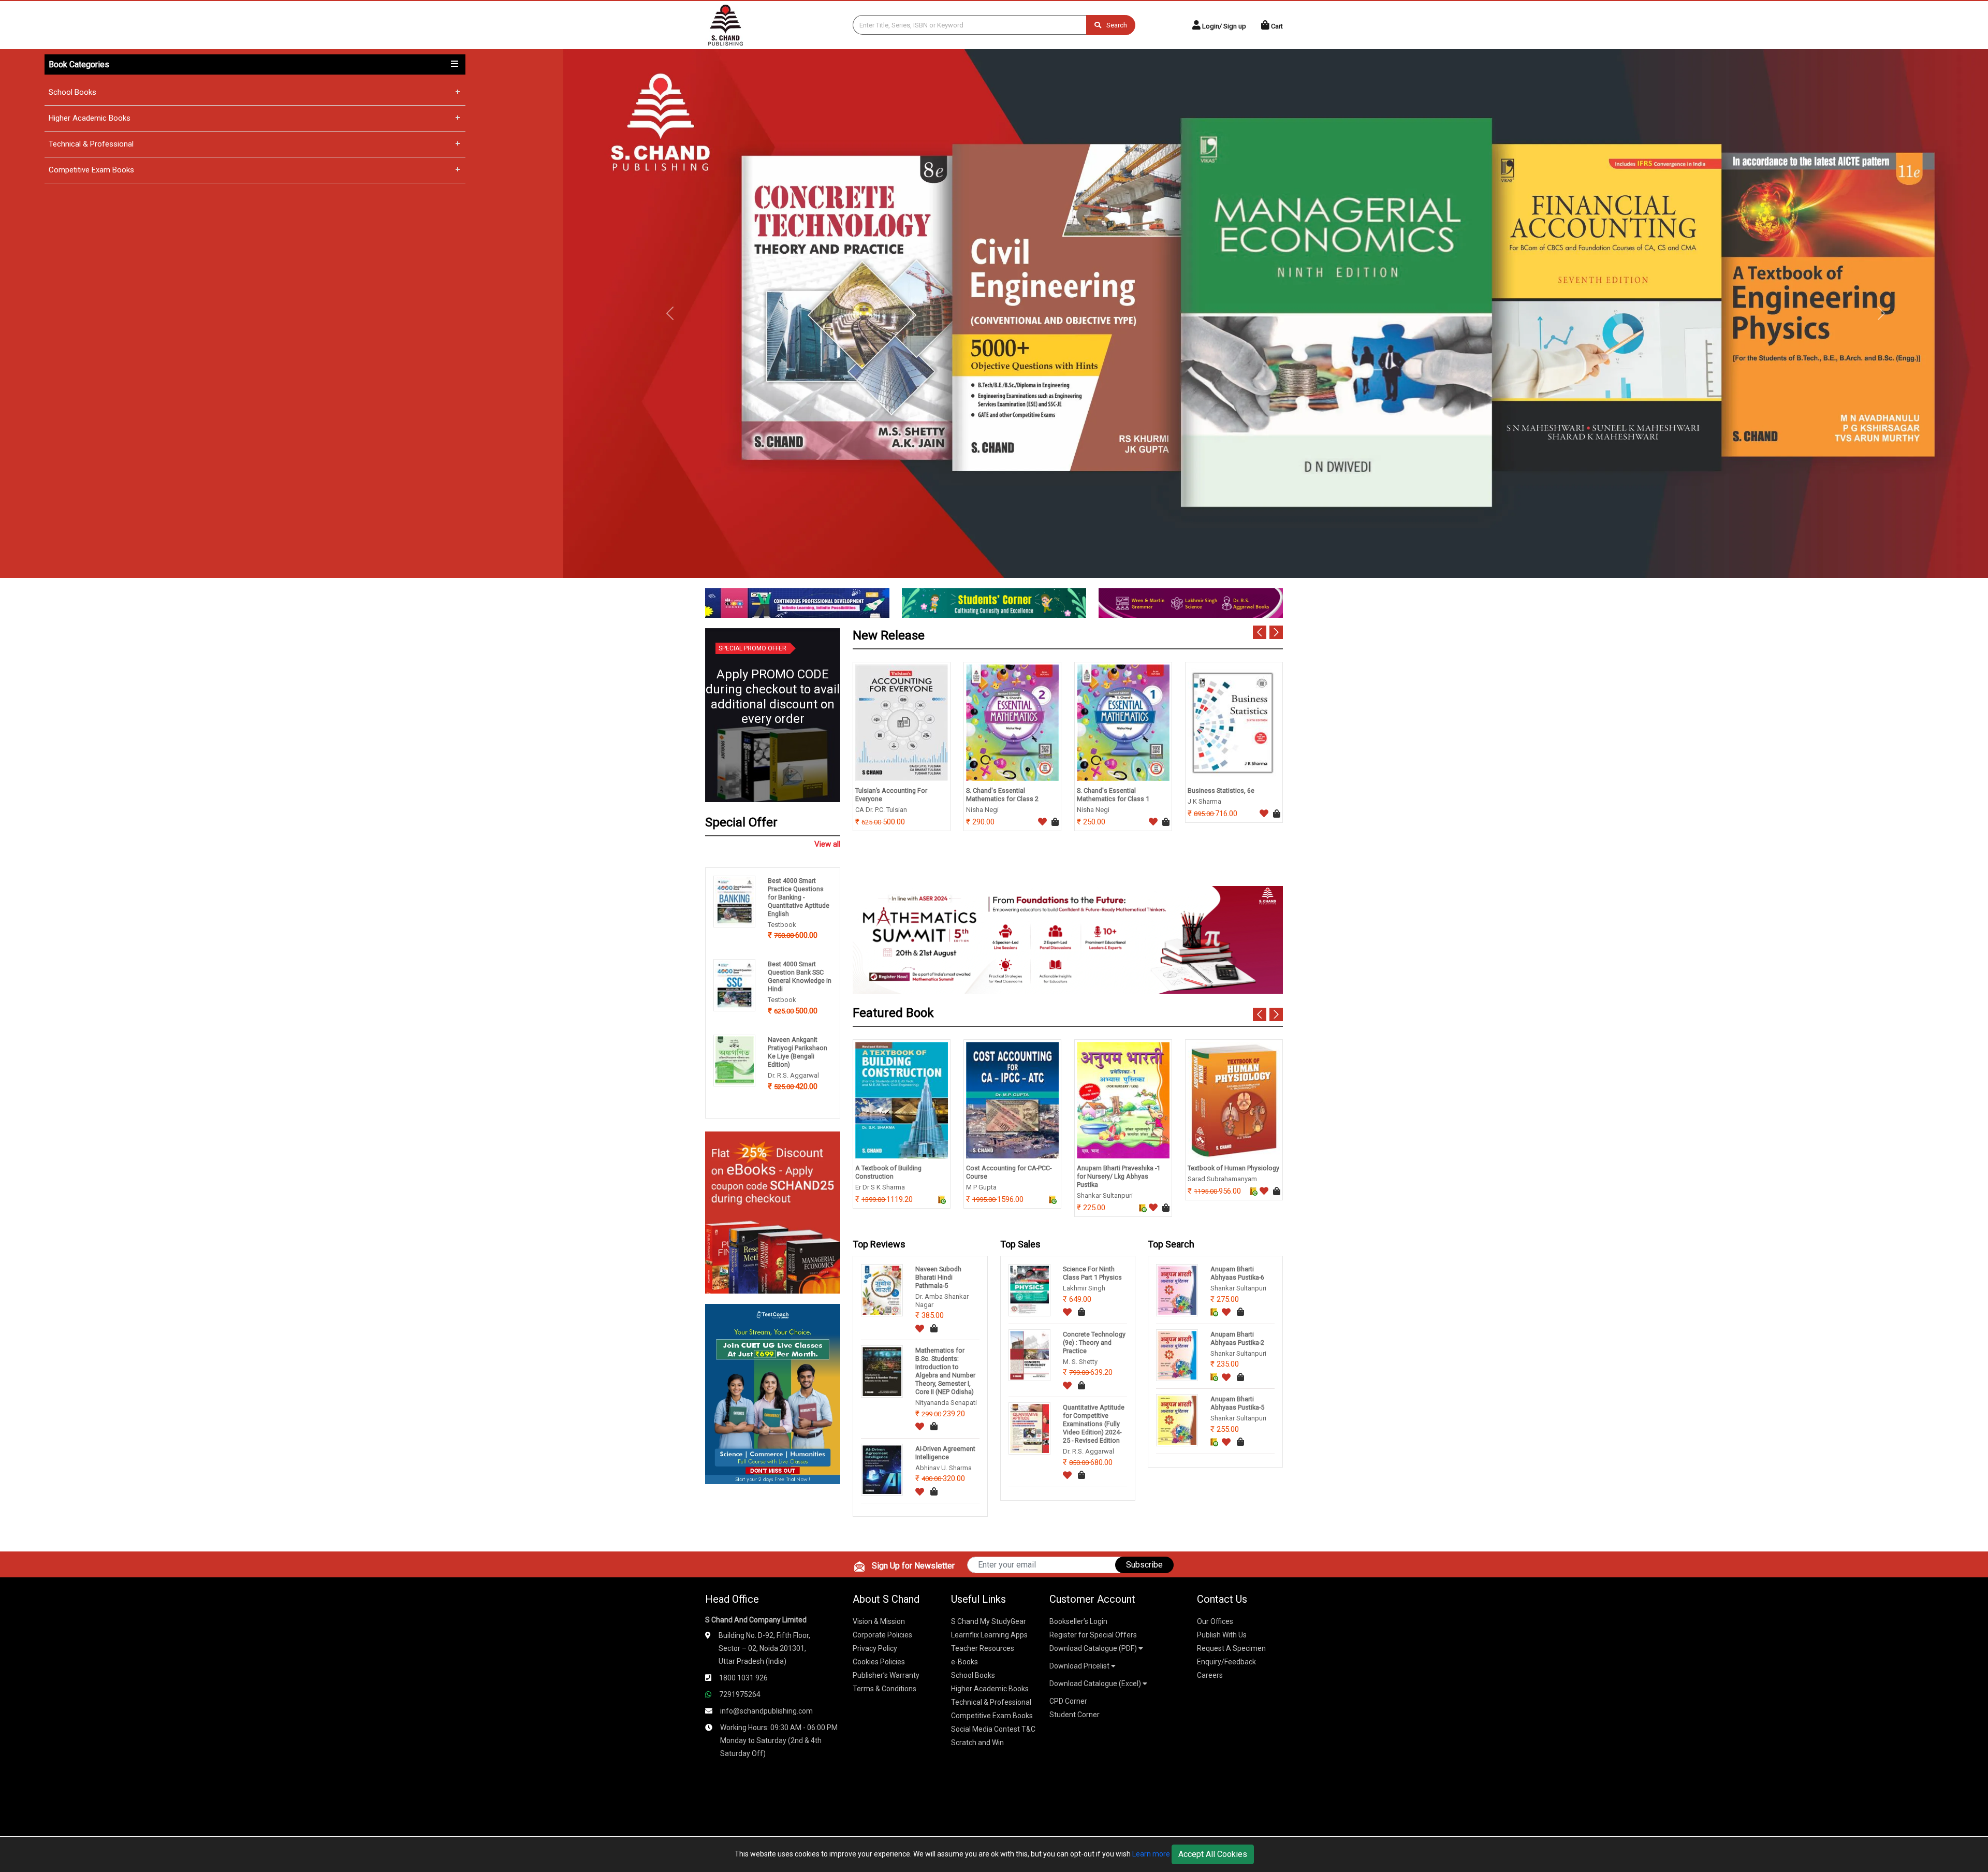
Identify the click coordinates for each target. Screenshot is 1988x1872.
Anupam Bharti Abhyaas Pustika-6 (1237, 1273)
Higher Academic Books (90, 118)
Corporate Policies (882, 1635)
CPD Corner (1068, 1701)
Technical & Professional (91, 144)
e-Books (964, 1662)
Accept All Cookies (1213, 1854)
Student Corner (1075, 1715)
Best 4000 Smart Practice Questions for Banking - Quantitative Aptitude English (799, 897)
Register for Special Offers (1093, 1635)
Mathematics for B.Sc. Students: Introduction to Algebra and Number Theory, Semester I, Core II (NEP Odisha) (945, 1371)
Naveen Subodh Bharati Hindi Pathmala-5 (938, 1277)
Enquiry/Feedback (1226, 1662)
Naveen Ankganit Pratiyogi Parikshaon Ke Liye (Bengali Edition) (798, 1052)
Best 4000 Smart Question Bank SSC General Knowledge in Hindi (800, 976)
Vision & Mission (879, 1621)
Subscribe (1144, 1565)
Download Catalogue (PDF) (1094, 1648)
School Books (72, 92)
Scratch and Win (977, 1743)
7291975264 (740, 1694)
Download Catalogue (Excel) (1096, 1684)
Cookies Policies (879, 1662)
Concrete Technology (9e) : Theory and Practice (1094, 1343)
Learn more (1151, 1854)
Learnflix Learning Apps (989, 1635)
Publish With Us (1222, 1635)
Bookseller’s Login (1078, 1621)
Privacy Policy (875, 1648)
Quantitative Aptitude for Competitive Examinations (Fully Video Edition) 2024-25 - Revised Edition (1094, 1424)
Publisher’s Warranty (886, 1675)
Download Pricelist (1080, 1666)
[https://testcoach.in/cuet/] (773, 1394)
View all (827, 844)
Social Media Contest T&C (993, 1729)
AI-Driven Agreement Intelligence (945, 1453)
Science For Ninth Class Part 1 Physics (1092, 1273)
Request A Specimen (1231, 1648)
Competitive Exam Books (91, 170)
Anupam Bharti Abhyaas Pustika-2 (1237, 1338)
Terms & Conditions (885, 1689)
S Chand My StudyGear (989, 1621)
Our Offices (1215, 1621)
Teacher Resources (983, 1648)
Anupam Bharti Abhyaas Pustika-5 (1237, 1403)
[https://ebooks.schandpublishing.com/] (773, 1212)
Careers (1210, 1675)
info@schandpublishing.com (766, 1711)
